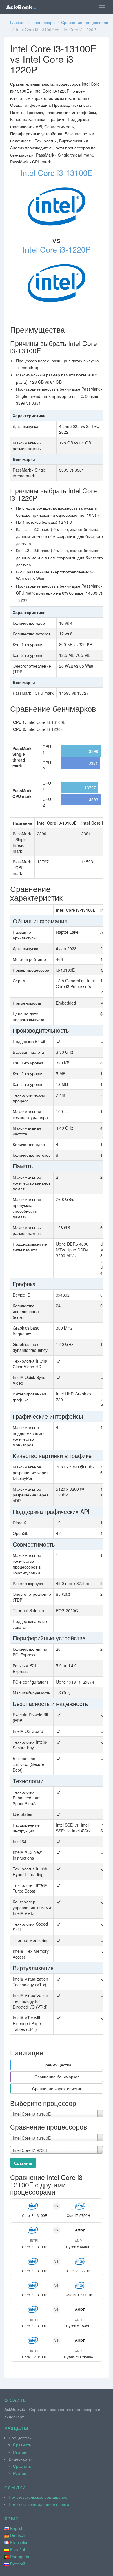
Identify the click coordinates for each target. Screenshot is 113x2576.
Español (18, 2549)
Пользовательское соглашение (38, 2497)
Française (19, 2542)
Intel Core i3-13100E (57, 173)
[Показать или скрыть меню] (102, 7)
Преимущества (57, 2065)
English (17, 2528)
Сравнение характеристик (57, 2088)
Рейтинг (20, 2452)
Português (20, 2557)
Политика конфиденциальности (39, 2504)
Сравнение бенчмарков (57, 2077)
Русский (18, 2564)
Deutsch (18, 2535)
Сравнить (23, 2163)
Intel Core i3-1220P (57, 249)
